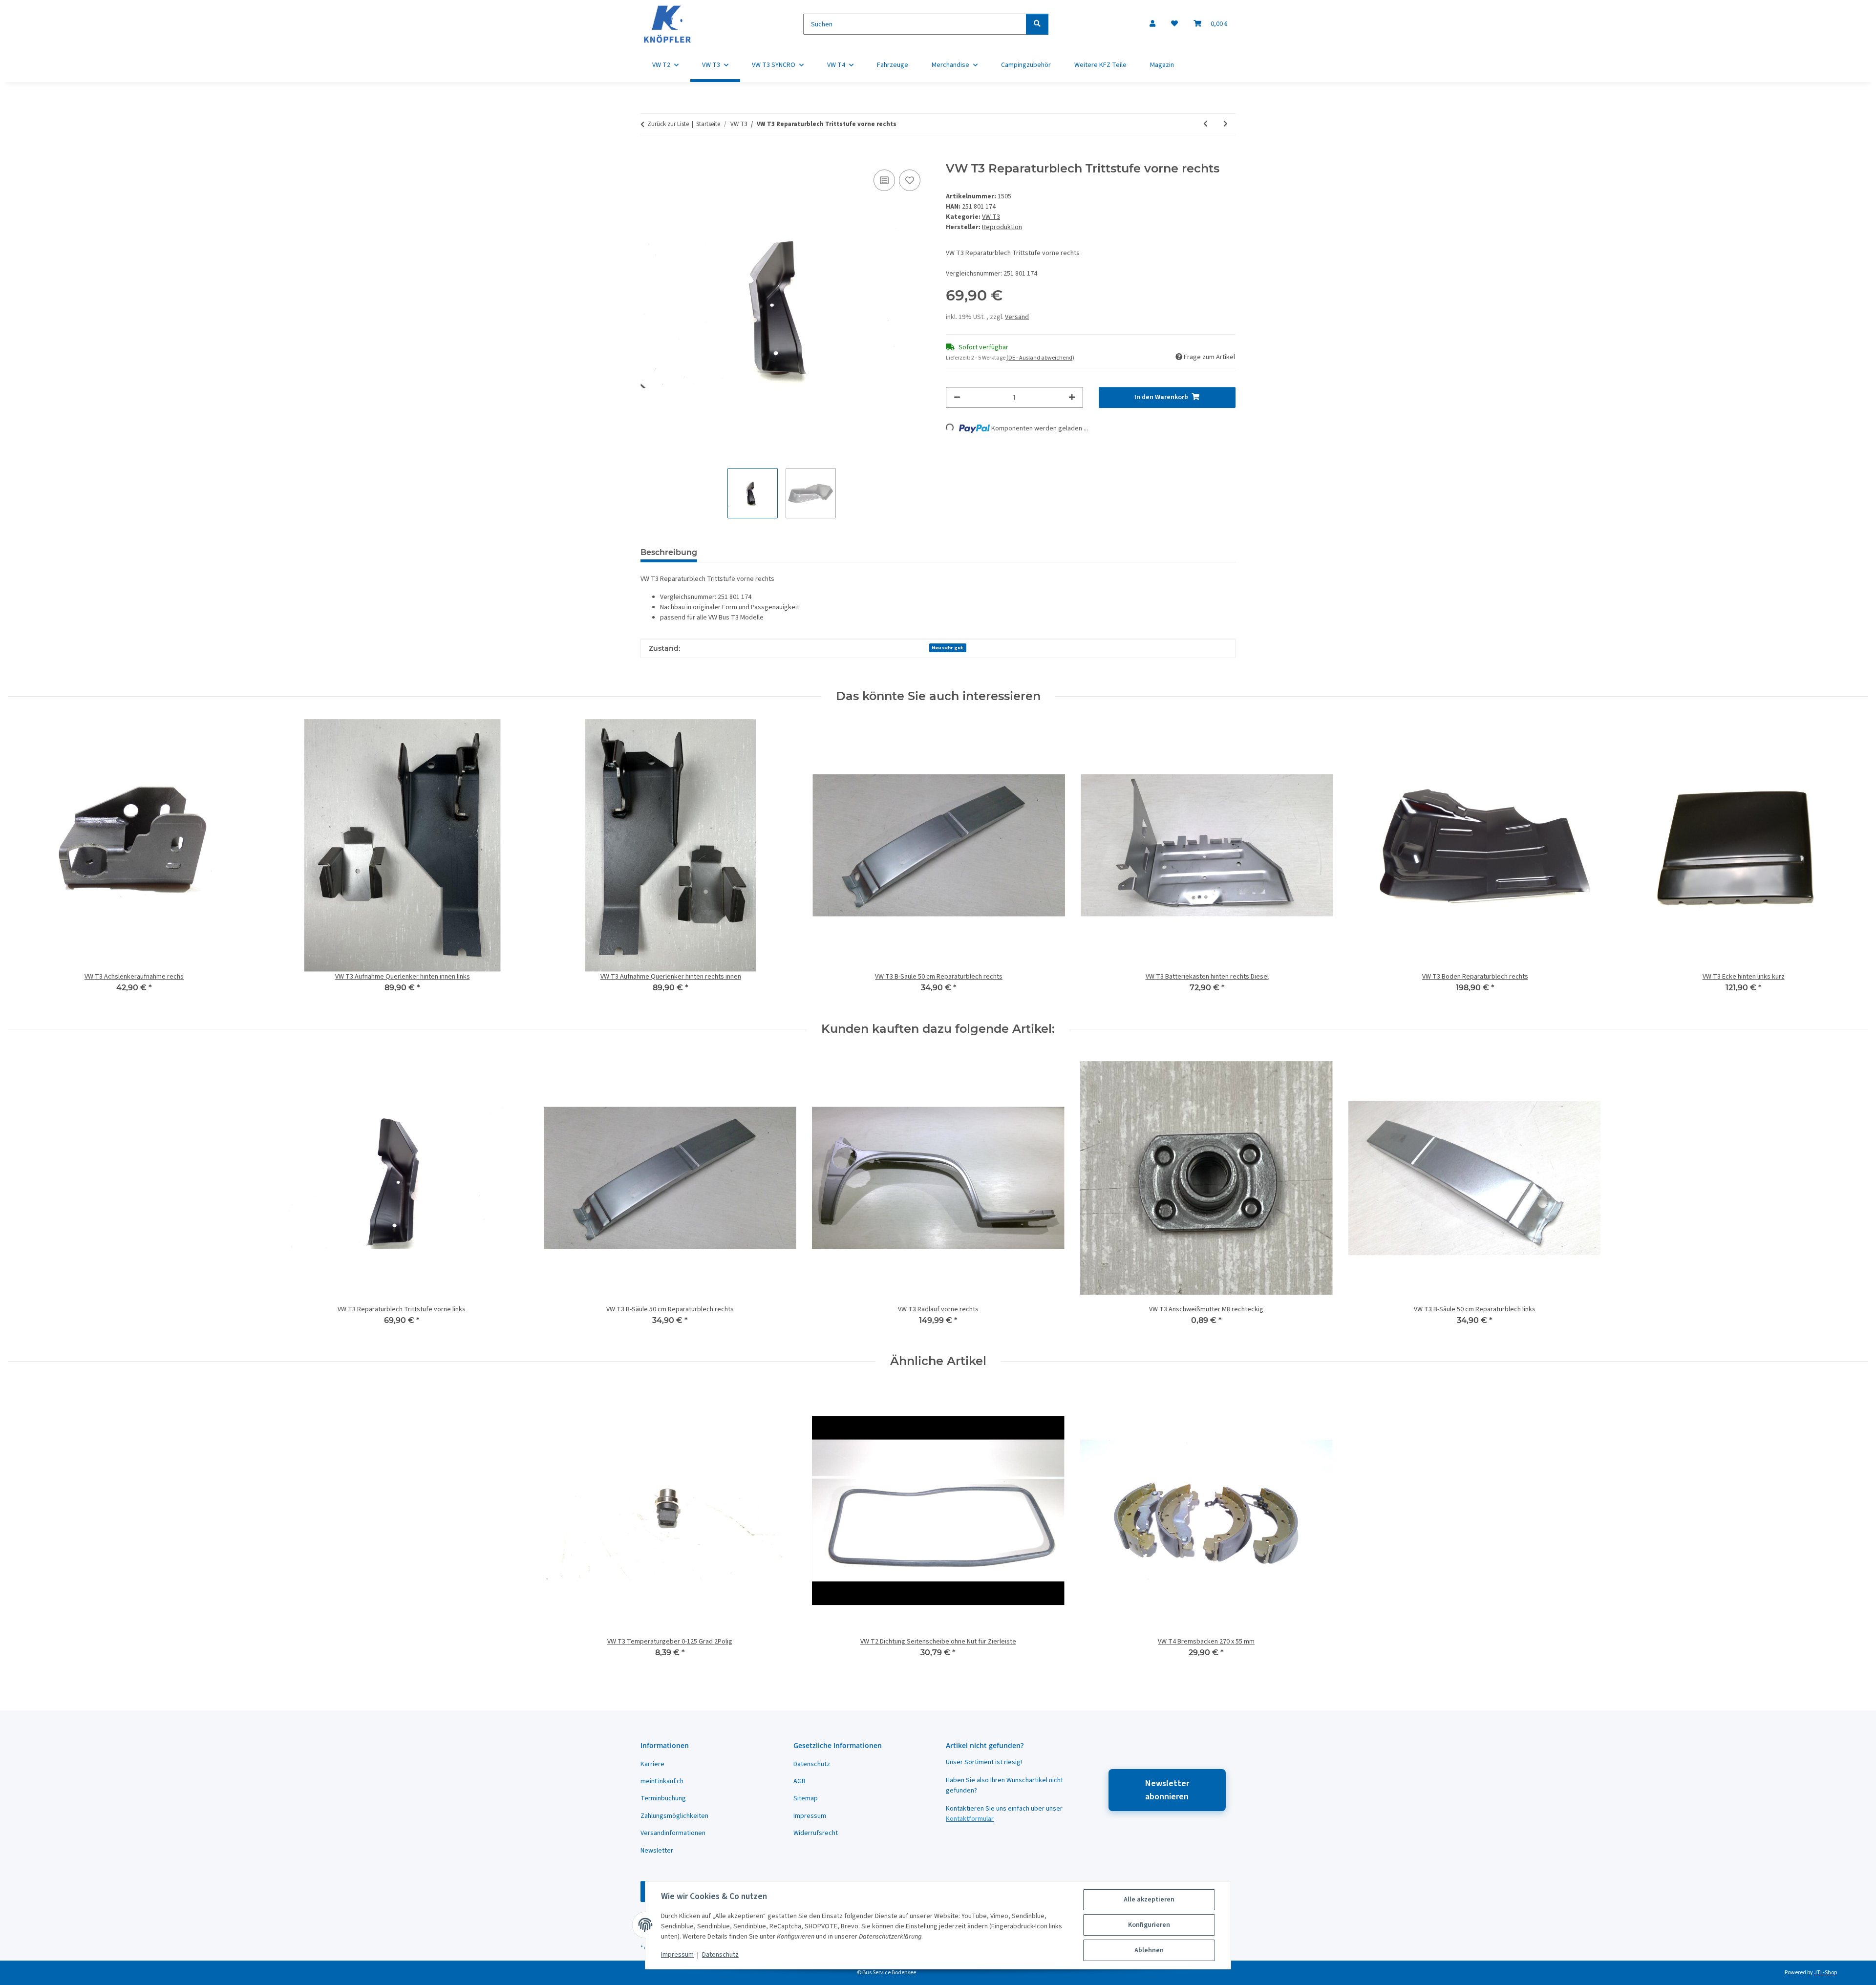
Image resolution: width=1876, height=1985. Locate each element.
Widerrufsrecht (816, 1833)
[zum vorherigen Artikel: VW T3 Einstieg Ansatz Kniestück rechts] (1205, 124)
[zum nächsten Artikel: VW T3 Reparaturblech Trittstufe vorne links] (1226, 124)
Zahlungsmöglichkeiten (674, 1816)
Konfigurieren (1149, 1925)
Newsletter (657, 1851)
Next (1852, 863)
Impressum (677, 1955)
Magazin (1162, 65)
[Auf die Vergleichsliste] (884, 180)
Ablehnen (1149, 1950)
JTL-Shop (1825, 1973)
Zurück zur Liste (668, 124)
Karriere (652, 1764)
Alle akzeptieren (1149, 1900)
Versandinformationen (673, 1833)
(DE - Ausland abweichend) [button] (1040, 358)
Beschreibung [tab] (669, 552)
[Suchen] (1037, 24)
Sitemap (806, 1798)
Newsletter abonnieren (1167, 1790)
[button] (1152, 24)
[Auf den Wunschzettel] (910, 180)
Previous (24, 863)
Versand (1017, 317)
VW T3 (991, 217)
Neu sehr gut (948, 648)
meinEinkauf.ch (662, 1781)
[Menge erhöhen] (1072, 397)
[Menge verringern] (957, 397)
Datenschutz (720, 1955)
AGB (799, 1781)
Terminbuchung (663, 1798)
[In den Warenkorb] (648, 156)
